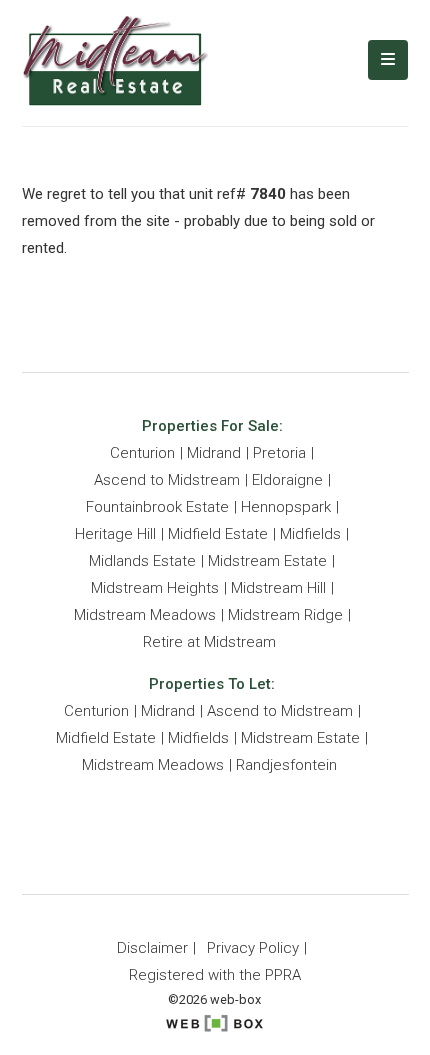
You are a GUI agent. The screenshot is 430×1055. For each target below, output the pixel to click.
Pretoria (279, 453)
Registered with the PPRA (215, 975)
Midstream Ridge (285, 615)
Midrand (214, 453)
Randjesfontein (286, 765)
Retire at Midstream (209, 642)
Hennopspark (286, 507)
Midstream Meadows (145, 615)
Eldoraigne (287, 480)
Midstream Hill (278, 588)
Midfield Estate (218, 534)
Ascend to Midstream (167, 480)
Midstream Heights (155, 588)
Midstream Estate (267, 561)
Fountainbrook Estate (157, 507)
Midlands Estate (142, 561)
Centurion (142, 453)
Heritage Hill (115, 534)
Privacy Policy (253, 948)
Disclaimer (152, 948)
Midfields (310, 534)
